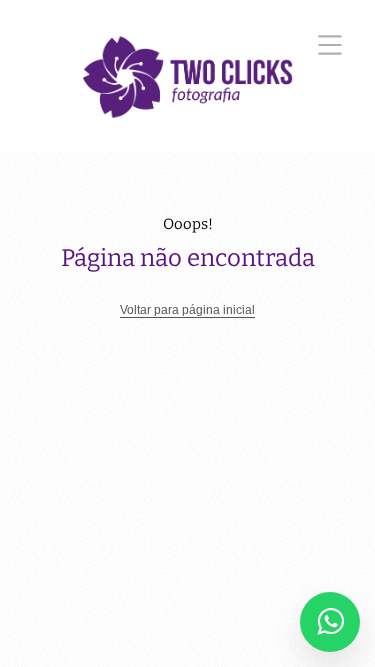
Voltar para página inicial (187, 310)
